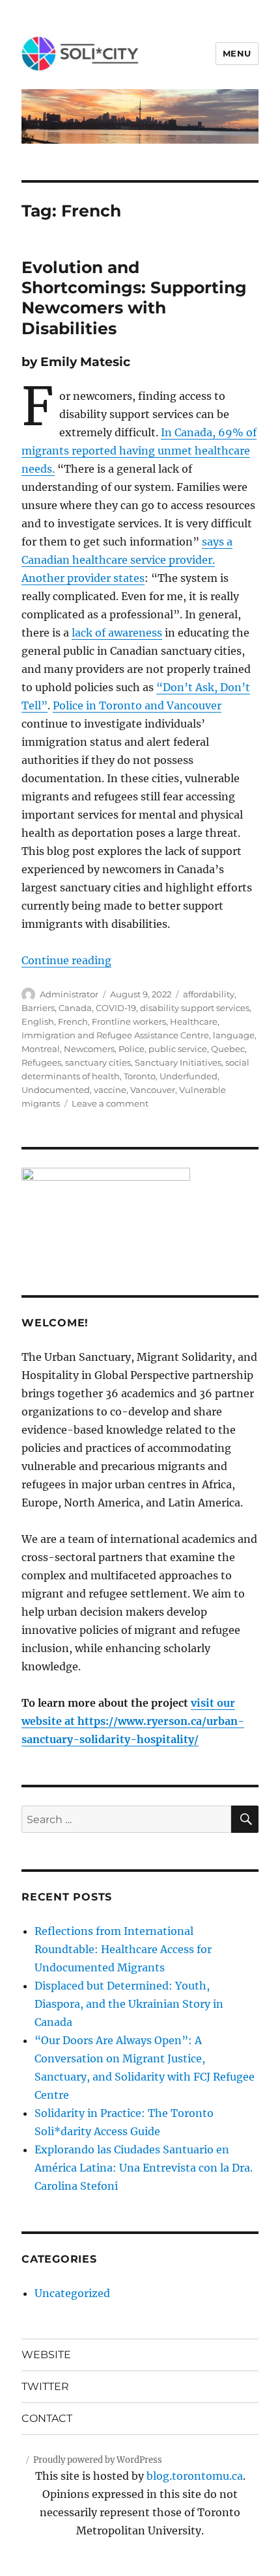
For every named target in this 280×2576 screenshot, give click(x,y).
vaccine (110, 1090)
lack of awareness (117, 633)
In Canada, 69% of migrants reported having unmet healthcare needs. (139, 451)
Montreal (41, 1049)
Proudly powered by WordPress (98, 2460)
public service (178, 1049)
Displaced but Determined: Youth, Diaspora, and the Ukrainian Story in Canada (129, 2004)
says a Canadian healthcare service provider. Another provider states (127, 560)
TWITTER (45, 2386)
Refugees (41, 1062)
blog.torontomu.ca (195, 2476)
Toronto (140, 1076)
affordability (209, 994)
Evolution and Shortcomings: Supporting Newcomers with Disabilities (134, 298)
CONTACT (47, 2418)
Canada (75, 1008)
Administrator (69, 994)
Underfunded (189, 1076)
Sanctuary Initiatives (178, 1062)
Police (132, 1049)
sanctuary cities (98, 1062)
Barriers (38, 1008)
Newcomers (89, 1049)
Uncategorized (72, 2293)
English (38, 1021)
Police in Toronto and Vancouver (137, 705)
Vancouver (153, 1090)
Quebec (228, 1049)
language (234, 1035)
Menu (237, 53)
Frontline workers (129, 1021)
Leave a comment (110, 1103)
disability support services (195, 1008)
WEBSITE (46, 2355)
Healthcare (194, 1021)
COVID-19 (116, 1008)
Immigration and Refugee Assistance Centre (115, 1035)
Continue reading (66, 960)
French (73, 1021)
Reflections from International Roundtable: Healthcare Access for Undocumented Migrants (123, 1949)
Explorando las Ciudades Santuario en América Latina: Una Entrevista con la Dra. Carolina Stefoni (144, 2168)
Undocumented (56, 1090)
